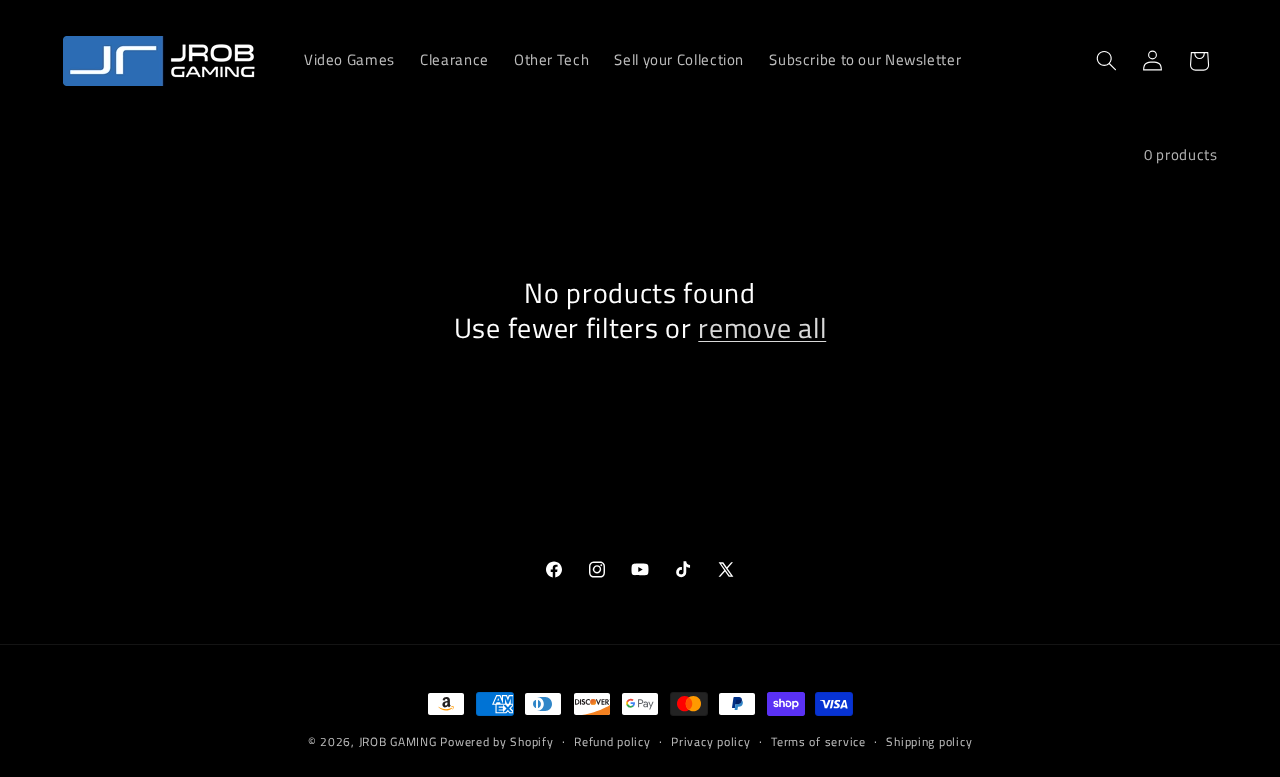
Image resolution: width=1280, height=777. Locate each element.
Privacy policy (710, 741)
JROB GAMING (398, 741)
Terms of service (818, 741)
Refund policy (612, 741)
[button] (1106, 61)
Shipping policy (929, 741)
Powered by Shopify (496, 741)
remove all (762, 328)
